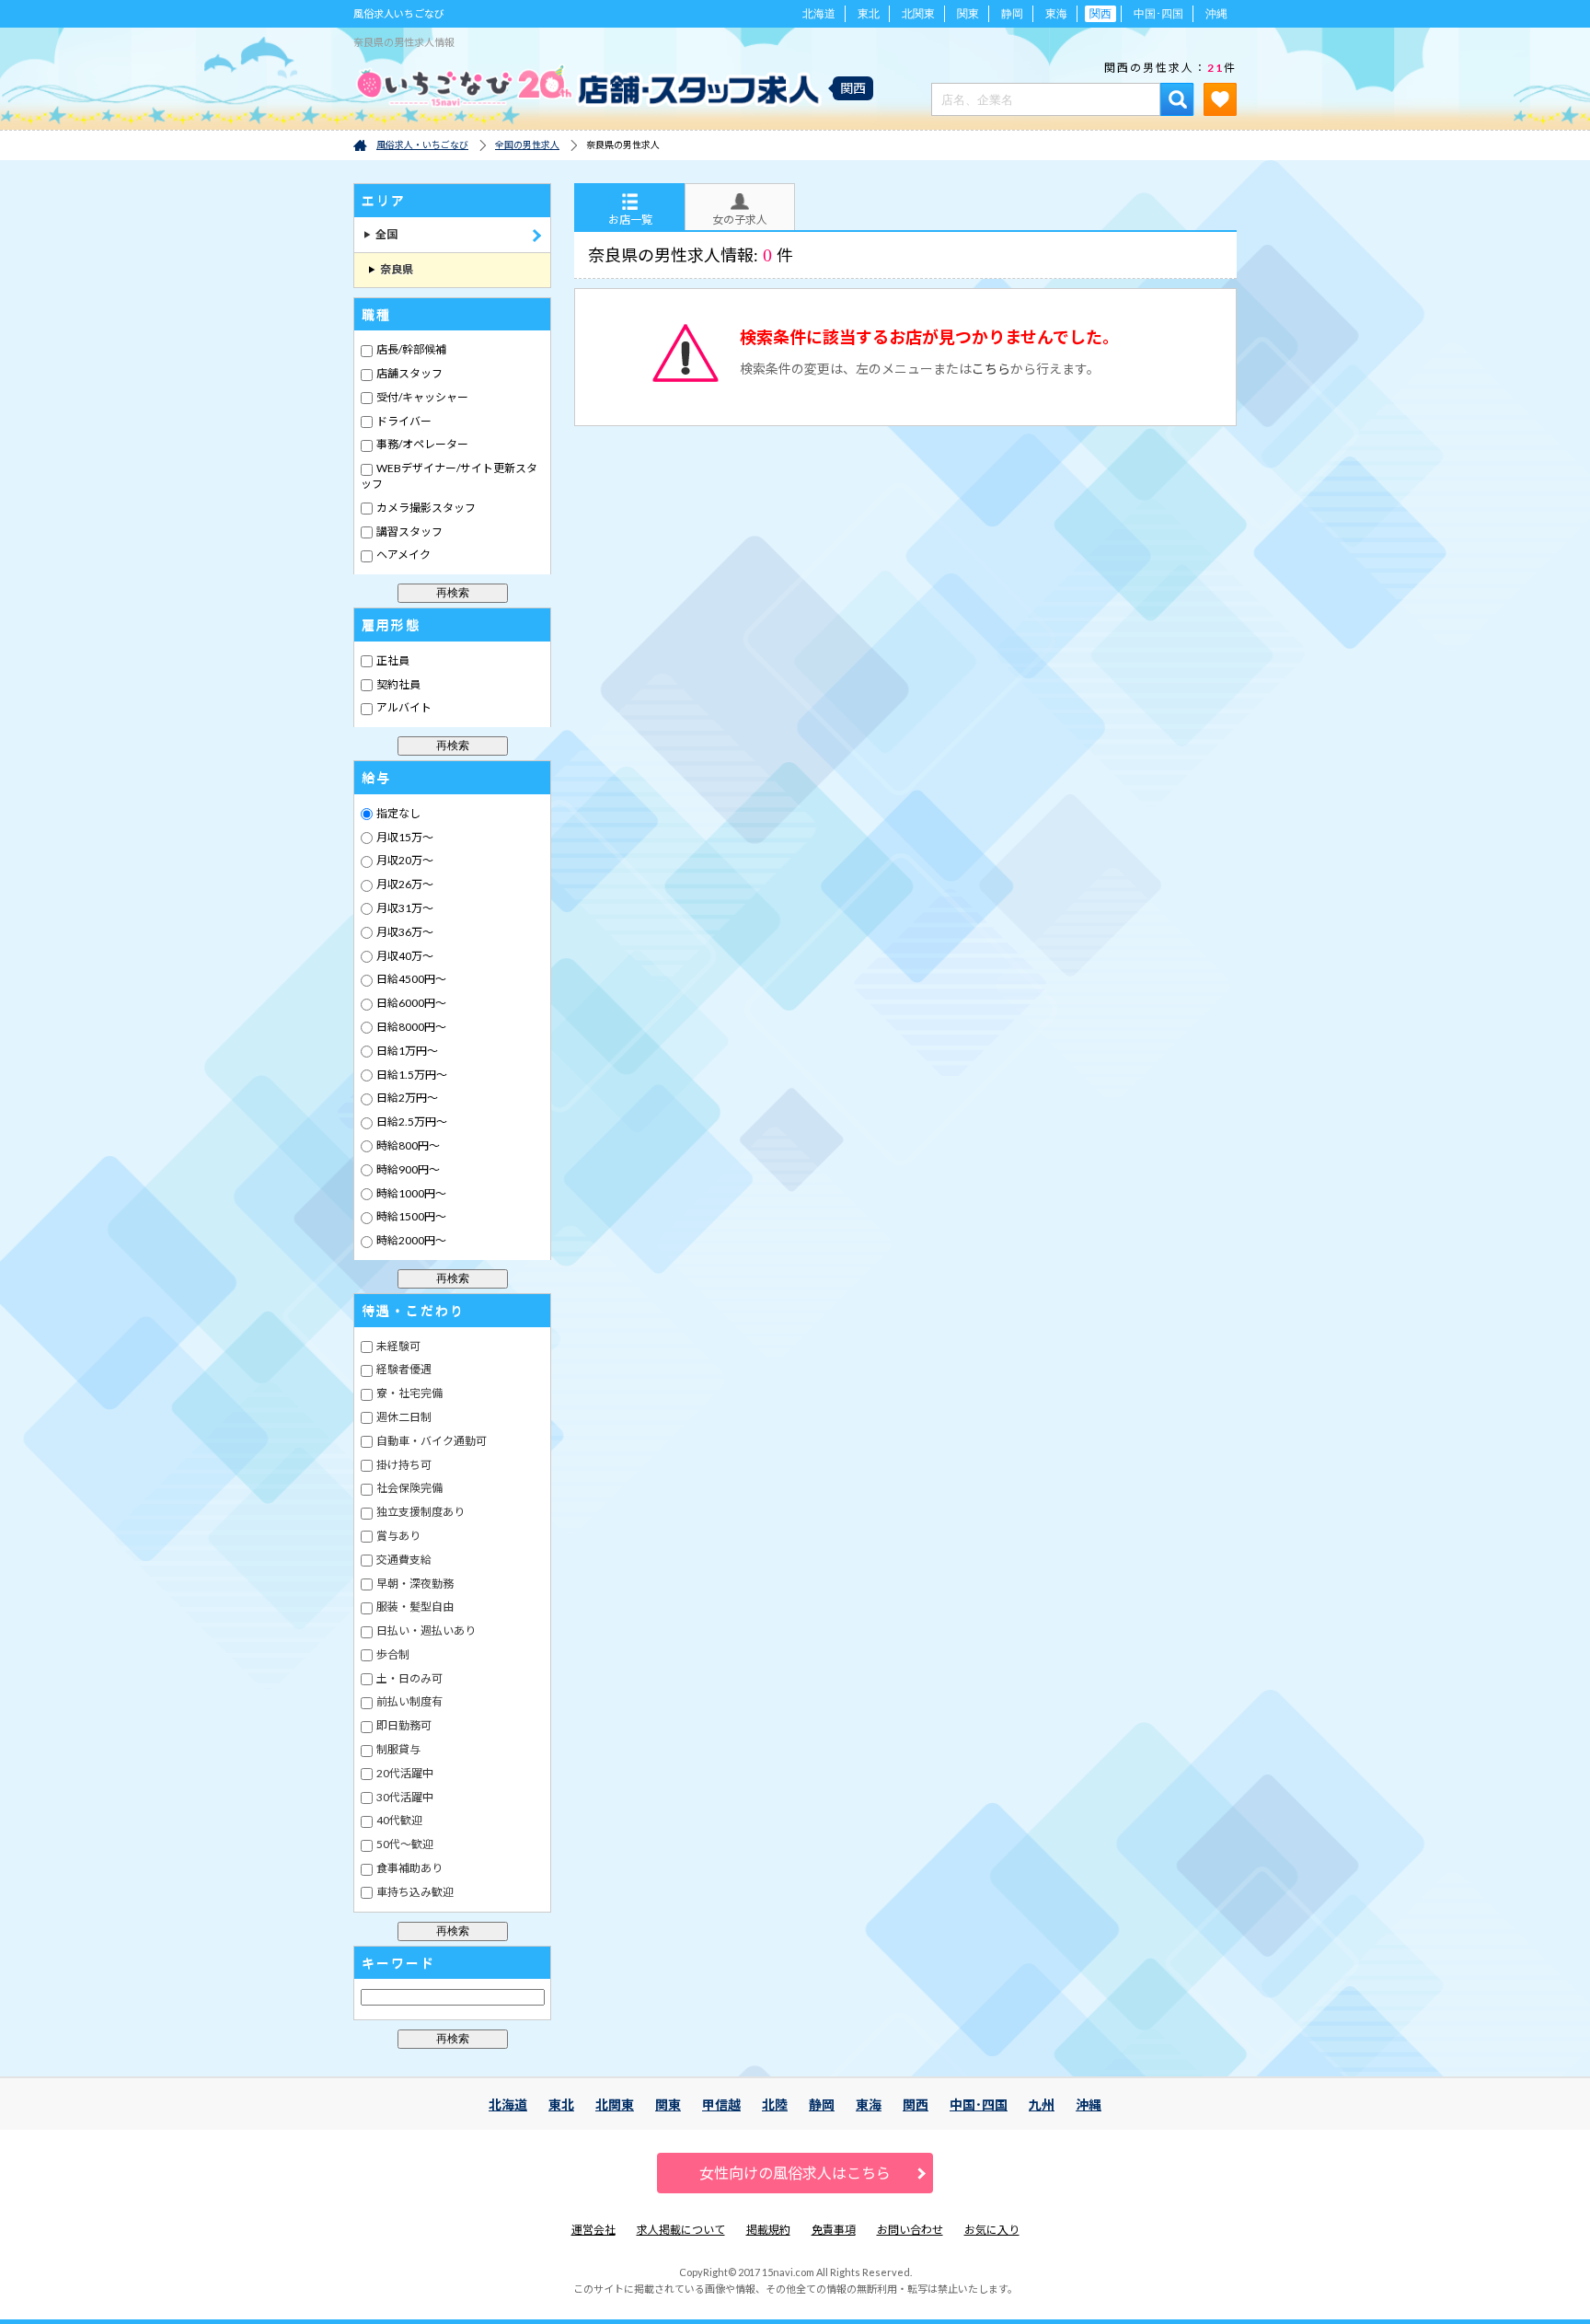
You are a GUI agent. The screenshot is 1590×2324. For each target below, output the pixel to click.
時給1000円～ (410, 1193)
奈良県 (391, 269)
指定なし (397, 813)
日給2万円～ (406, 1098)
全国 (380, 234)
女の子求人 (740, 220)
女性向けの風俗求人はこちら (795, 2173)
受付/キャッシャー (421, 397)
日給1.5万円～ (411, 1075)
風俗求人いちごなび (399, 13)
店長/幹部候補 (410, 349)
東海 (1056, 14)
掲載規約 (768, 2230)
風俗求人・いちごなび (422, 145)
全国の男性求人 (527, 145)
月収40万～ (404, 956)
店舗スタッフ (409, 373)
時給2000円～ (410, 1240)
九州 (1042, 2104)
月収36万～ (404, 932)
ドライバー (403, 421)
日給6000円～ (410, 1003)
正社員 (392, 660)
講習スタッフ (409, 532)
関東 (968, 14)
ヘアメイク (403, 555)
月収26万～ (404, 884)
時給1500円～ (410, 1216)
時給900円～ (407, 1169)
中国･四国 (1158, 14)
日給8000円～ (410, 1027)
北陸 (775, 2104)
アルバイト (403, 707)
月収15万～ (404, 837)
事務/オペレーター (421, 444)
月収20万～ (404, 860)
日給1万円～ (406, 1051)
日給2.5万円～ (411, 1122)
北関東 (918, 14)
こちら (991, 369)
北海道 (819, 14)
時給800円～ (407, 1145)
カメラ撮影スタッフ (425, 508)
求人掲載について (681, 2230)
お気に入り (992, 2230)
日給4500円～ (410, 979)
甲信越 (721, 2104)
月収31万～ (404, 908)
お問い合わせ (910, 2230)
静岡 (1012, 14)
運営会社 (593, 2230)
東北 (869, 14)
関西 (916, 2104)
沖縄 (1216, 14)
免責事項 (834, 2230)
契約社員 (397, 684)
